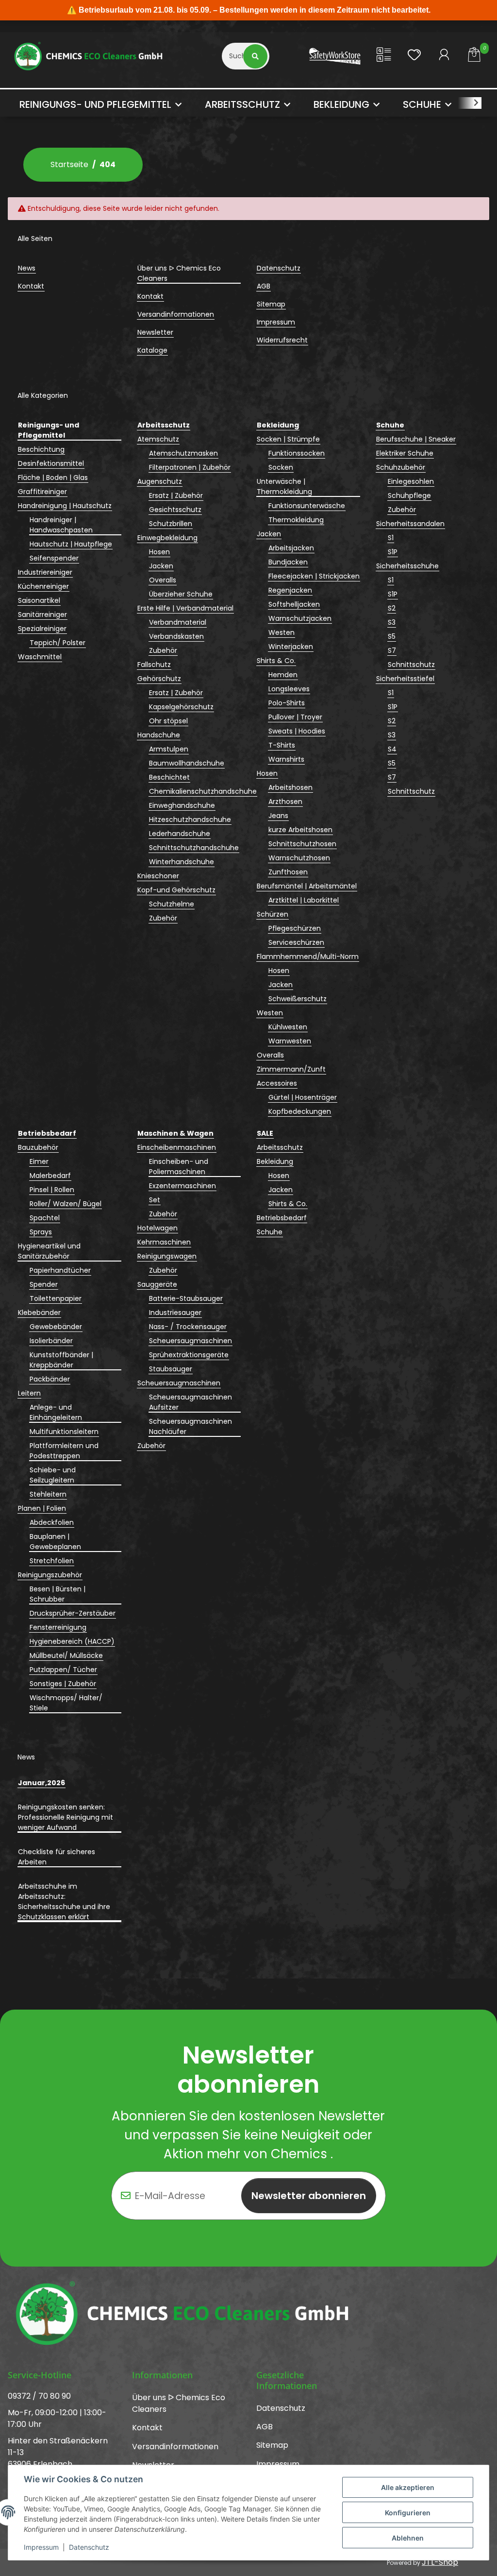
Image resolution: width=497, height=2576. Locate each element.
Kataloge (152, 350)
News (27, 268)
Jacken (161, 566)
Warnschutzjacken (300, 618)
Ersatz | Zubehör (176, 495)
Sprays (41, 1232)
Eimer (39, 1161)
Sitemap (271, 304)
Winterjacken (291, 647)
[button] (384, 56)
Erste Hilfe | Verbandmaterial (185, 608)
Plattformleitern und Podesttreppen (64, 1451)
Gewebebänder (56, 1327)
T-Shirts (282, 745)
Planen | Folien (42, 1508)
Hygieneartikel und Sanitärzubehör (49, 1251)
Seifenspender (54, 558)
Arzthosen (285, 802)
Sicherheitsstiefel (405, 679)
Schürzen (273, 914)
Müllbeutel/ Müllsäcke (66, 1655)
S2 (392, 608)
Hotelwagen (157, 1228)
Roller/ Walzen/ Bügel (66, 1204)
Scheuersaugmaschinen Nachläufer (191, 1426)
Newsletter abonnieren (309, 2196)
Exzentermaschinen (182, 1186)
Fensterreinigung (58, 1627)
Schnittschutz (411, 665)
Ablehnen (408, 2538)
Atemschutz (158, 439)
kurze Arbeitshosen (300, 830)
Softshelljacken (294, 604)
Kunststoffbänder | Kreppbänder (61, 1360)
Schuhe (270, 1232)
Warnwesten (290, 1041)
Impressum (41, 2547)
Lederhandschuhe (180, 834)
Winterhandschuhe (182, 862)
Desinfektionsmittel (51, 463)
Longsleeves (289, 689)
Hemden (283, 675)
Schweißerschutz (298, 999)
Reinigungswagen (167, 1256)
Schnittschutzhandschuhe (194, 848)
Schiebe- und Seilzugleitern (53, 1475)
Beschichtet (169, 777)
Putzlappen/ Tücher (63, 1670)
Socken (281, 467)
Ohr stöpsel (168, 721)
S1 (391, 538)
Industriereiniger (45, 572)
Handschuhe (159, 735)
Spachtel (45, 1218)
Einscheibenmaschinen (177, 1147)
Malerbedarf (50, 1176)
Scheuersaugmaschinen (191, 1341)
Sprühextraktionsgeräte (189, 1355)
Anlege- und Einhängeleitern (56, 1412)
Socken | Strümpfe (288, 439)
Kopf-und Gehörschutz (176, 890)
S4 (392, 749)
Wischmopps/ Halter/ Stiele (66, 1703)
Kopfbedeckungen (300, 1111)
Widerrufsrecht (282, 340)
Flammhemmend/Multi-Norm (308, 956)
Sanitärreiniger (42, 614)
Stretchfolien (52, 1561)
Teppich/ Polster (58, 643)
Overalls (163, 580)
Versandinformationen (176, 314)
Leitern (29, 1393)
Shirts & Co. (276, 661)
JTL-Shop (440, 2562)
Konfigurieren (408, 2513)
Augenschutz (160, 481)
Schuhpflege (409, 495)
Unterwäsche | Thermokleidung (284, 486)
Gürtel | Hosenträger (303, 1097)
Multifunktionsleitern (64, 1432)
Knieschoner (158, 876)
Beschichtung (41, 449)
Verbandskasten (176, 636)
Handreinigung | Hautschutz (65, 506)
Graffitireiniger (42, 492)
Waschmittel (40, 657)
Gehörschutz (159, 679)
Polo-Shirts (287, 703)
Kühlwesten (288, 1027)
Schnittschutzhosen (302, 844)
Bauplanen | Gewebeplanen (55, 1542)
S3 (392, 622)
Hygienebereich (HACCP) (72, 1641)
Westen (282, 632)
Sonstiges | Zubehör (63, 1684)
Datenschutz (89, 2547)
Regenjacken (290, 590)
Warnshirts (286, 759)
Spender (44, 1284)
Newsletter (155, 332)
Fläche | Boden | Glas (53, 478)
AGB (264, 286)
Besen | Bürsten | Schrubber (58, 1594)
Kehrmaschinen (164, 1242)
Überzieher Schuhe (181, 594)
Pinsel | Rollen (52, 1190)
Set (155, 1200)
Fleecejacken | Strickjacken (314, 576)
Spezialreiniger (42, 629)
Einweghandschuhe (182, 805)
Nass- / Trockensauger (188, 1327)
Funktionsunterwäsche (307, 506)
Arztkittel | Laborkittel (304, 900)
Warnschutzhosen (299, 858)
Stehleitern (48, 1494)
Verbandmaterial (178, 622)
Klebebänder (39, 1313)
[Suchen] (256, 56)
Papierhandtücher (60, 1270)
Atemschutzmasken (183, 453)
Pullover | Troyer (295, 717)
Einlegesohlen (411, 481)
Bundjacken (288, 562)
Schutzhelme (172, 904)
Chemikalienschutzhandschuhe (203, 791)
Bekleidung (275, 1161)
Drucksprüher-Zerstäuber (73, 1613)
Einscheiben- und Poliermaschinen (179, 1167)
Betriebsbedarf (282, 1218)
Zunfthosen (288, 872)
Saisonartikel (39, 600)
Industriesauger (175, 1313)
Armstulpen (169, 749)
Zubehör (163, 650)
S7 (392, 650)
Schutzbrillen (171, 524)
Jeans (278, 816)
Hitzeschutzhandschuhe (190, 819)
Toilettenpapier (56, 1298)
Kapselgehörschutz (181, 707)
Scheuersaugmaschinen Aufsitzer (191, 1402)
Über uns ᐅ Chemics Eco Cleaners (179, 273)
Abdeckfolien (52, 1522)
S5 (392, 636)
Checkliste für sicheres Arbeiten (57, 1857)
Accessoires (277, 1083)
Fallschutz (154, 665)
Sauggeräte (157, 1284)
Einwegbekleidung (167, 538)
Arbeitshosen (290, 787)
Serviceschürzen (296, 942)
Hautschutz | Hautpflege (71, 544)
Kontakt (31, 286)
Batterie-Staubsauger (186, 1298)
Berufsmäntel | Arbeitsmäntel (307, 886)
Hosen (159, 552)
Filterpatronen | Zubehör (190, 467)
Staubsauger (171, 1369)
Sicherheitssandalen (410, 524)
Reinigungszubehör (50, 1575)
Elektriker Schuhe (405, 453)
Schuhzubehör (401, 467)
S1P (393, 552)
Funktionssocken (297, 453)
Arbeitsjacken (291, 548)
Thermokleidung (296, 520)
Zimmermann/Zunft (291, 1069)
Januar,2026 (41, 1783)
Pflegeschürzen (295, 928)
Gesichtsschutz (175, 510)
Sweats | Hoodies (297, 731)
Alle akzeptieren (408, 2487)
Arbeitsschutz (280, 1147)
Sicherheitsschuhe (407, 566)
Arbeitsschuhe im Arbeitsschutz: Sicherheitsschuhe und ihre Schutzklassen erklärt (64, 1902)
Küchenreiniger (43, 586)
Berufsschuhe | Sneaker (416, 439)
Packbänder (50, 1379)
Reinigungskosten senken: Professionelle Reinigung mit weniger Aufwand (66, 1817)
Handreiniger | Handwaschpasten (61, 525)
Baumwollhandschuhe (187, 763)
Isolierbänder (51, 1341)
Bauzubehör (38, 1147)
